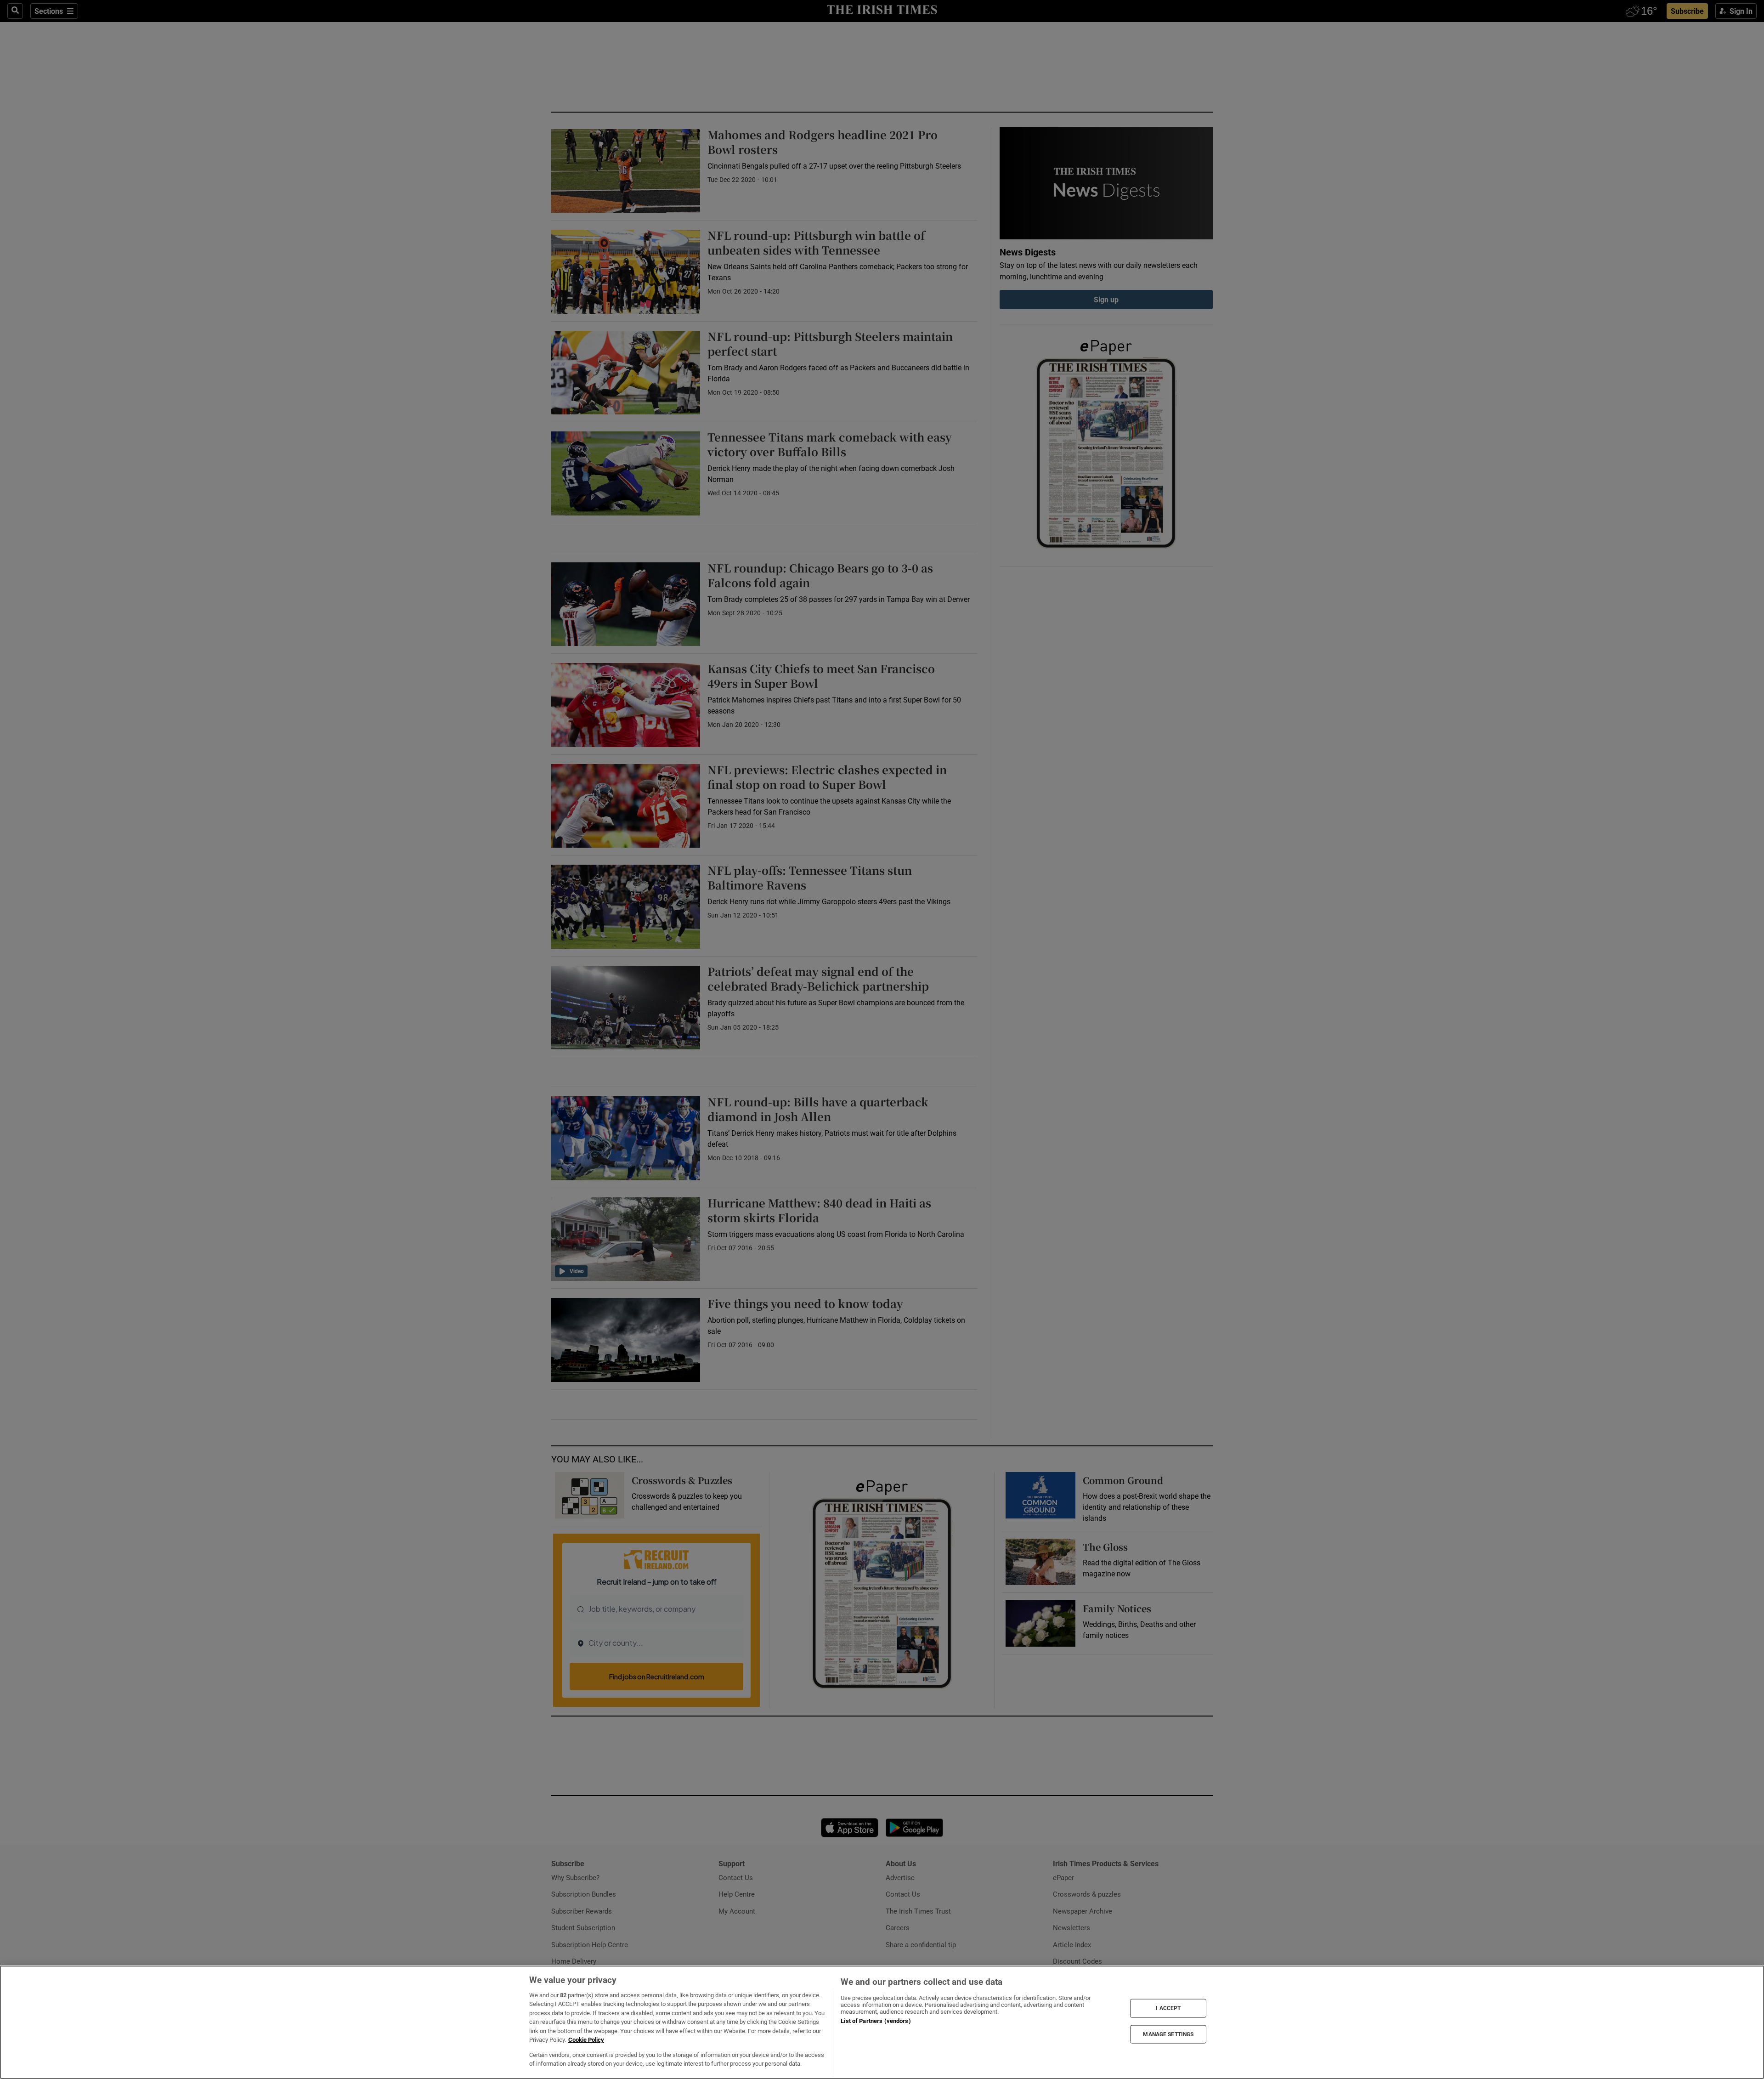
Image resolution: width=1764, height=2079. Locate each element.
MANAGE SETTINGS (1168, 2034)
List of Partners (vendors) (876, 2021)
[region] (882, 2022)
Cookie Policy (586, 2040)
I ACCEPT (1168, 2008)
